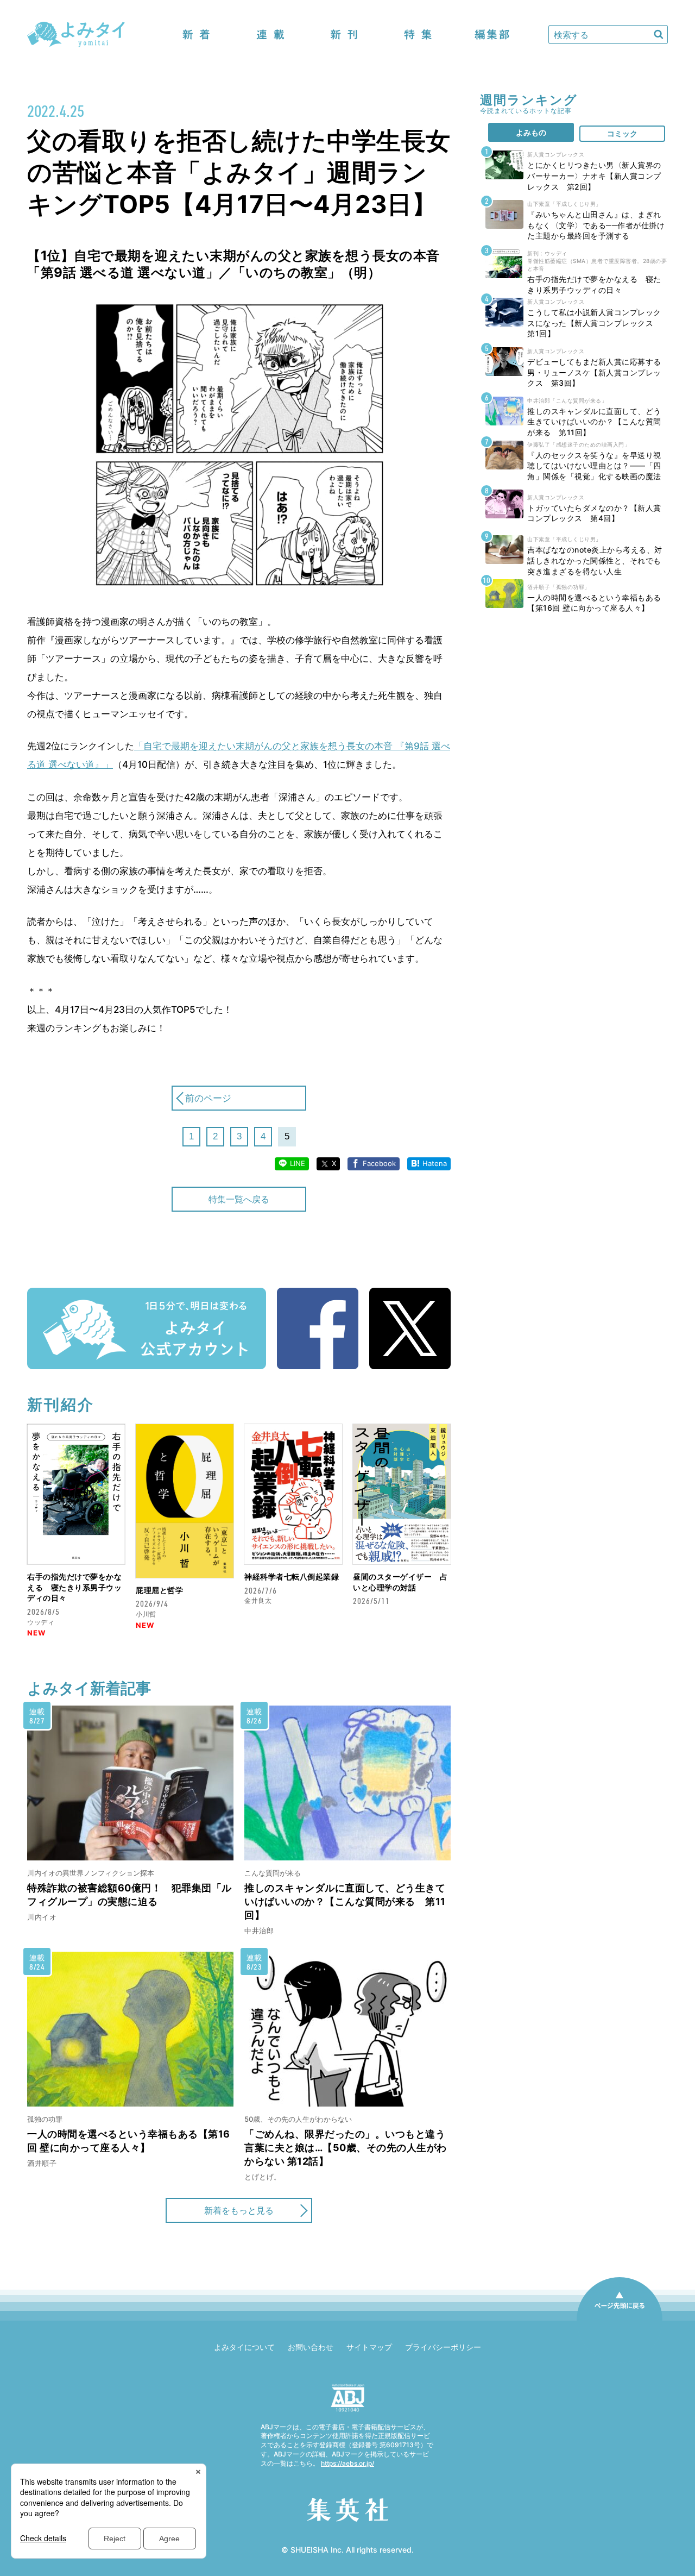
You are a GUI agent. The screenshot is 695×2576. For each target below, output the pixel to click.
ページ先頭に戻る (620, 2320)
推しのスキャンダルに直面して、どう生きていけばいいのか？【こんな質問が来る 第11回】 (345, 1901)
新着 (197, 35)
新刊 (344, 35)
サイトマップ (369, 2347)
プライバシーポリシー (443, 2347)
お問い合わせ (311, 2347)
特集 (418, 35)
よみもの (531, 132)
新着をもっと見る (239, 2210)
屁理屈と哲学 (159, 1590)
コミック (622, 133)
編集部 (492, 35)
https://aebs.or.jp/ (347, 2463)
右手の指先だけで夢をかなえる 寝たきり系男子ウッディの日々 (74, 1587)
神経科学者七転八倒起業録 (292, 1577)
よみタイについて (244, 2347)
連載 (270, 35)
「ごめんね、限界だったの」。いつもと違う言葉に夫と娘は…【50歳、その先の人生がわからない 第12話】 (346, 2148)
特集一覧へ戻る (239, 1199)
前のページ (208, 1098)
